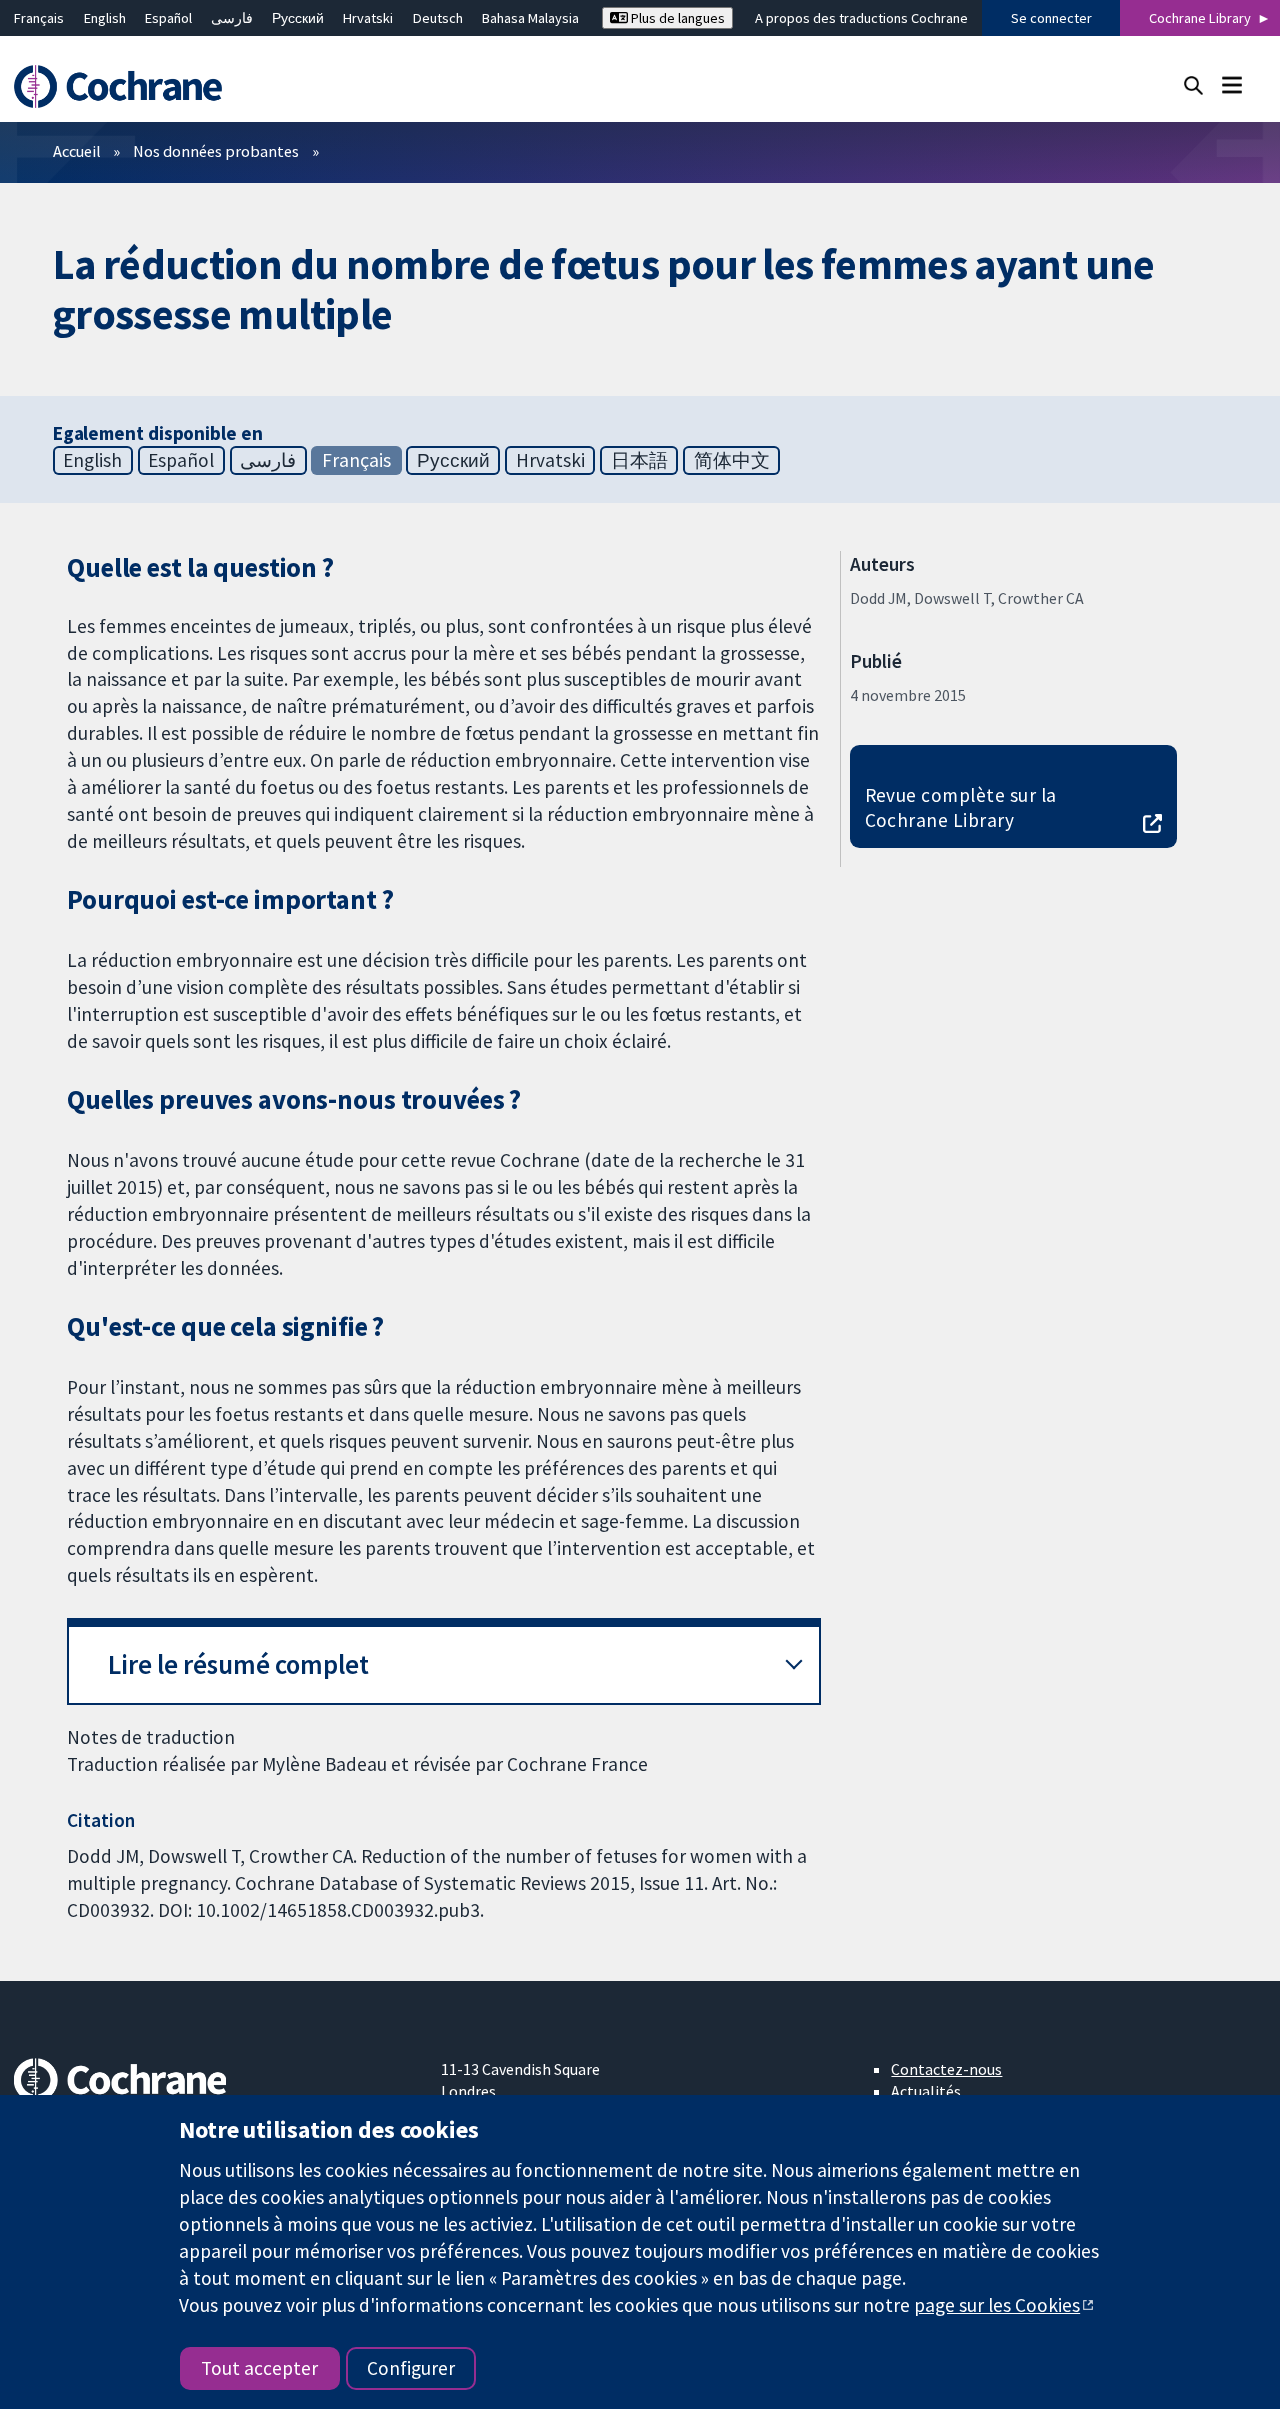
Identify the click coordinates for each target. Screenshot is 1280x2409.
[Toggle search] (1193, 84)
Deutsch (438, 18)
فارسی (232, 18)
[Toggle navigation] (1231, 84)
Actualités (926, 2091)
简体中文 (732, 460)
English (105, 18)
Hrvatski (368, 18)
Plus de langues (676, 18)
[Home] (127, 86)
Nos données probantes (216, 151)
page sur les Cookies (997, 2305)
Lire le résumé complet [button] (238, 1664)
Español (168, 18)
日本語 (639, 460)
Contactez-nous (946, 2069)
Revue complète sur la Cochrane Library (961, 807)
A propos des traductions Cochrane (861, 18)
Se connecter (1051, 18)
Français (39, 18)
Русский (298, 18)
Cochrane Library (1200, 18)
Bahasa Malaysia (530, 18)
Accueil (77, 151)
